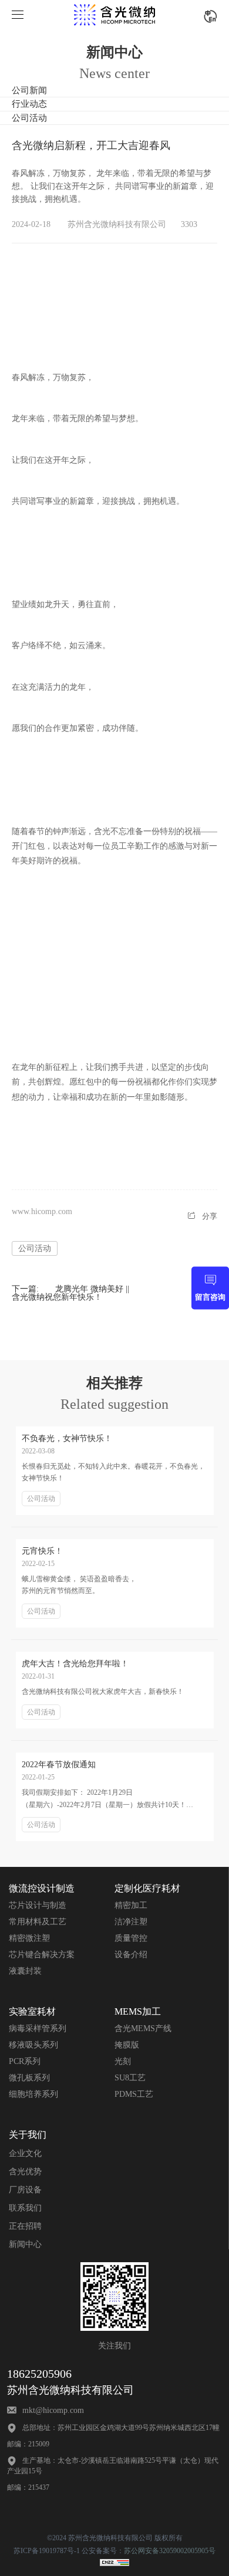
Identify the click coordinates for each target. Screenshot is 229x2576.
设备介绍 (131, 1955)
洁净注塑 (131, 1922)
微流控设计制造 (42, 1888)
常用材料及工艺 (38, 1922)
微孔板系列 (29, 2078)
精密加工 (131, 1905)
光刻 (123, 2061)
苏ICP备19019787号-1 (47, 2551)
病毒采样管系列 (38, 2028)
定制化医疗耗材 (147, 1888)
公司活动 (29, 118)
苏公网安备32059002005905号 (170, 2551)
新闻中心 (25, 2244)
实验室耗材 (32, 2011)
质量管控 (131, 1938)
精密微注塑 (29, 1938)
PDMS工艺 (134, 2094)
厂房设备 (25, 2190)
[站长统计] (114, 2564)
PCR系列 (25, 2061)
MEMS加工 (138, 2011)
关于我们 (28, 2135)
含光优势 (25, 2172)
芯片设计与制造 (38, 1905)
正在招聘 (25, 2226)
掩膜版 (127, 2045)
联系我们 (25, 2208)
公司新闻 (29, 90)
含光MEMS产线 (143, 2028)
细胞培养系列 (33, 2094)
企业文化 (25, 2153)
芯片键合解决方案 (42, 1955)
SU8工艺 (130, 2078)
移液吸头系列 (33, 2045)
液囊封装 (25, 1971)
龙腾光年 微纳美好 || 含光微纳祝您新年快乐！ (70, 1293)
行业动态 (29, 104)
